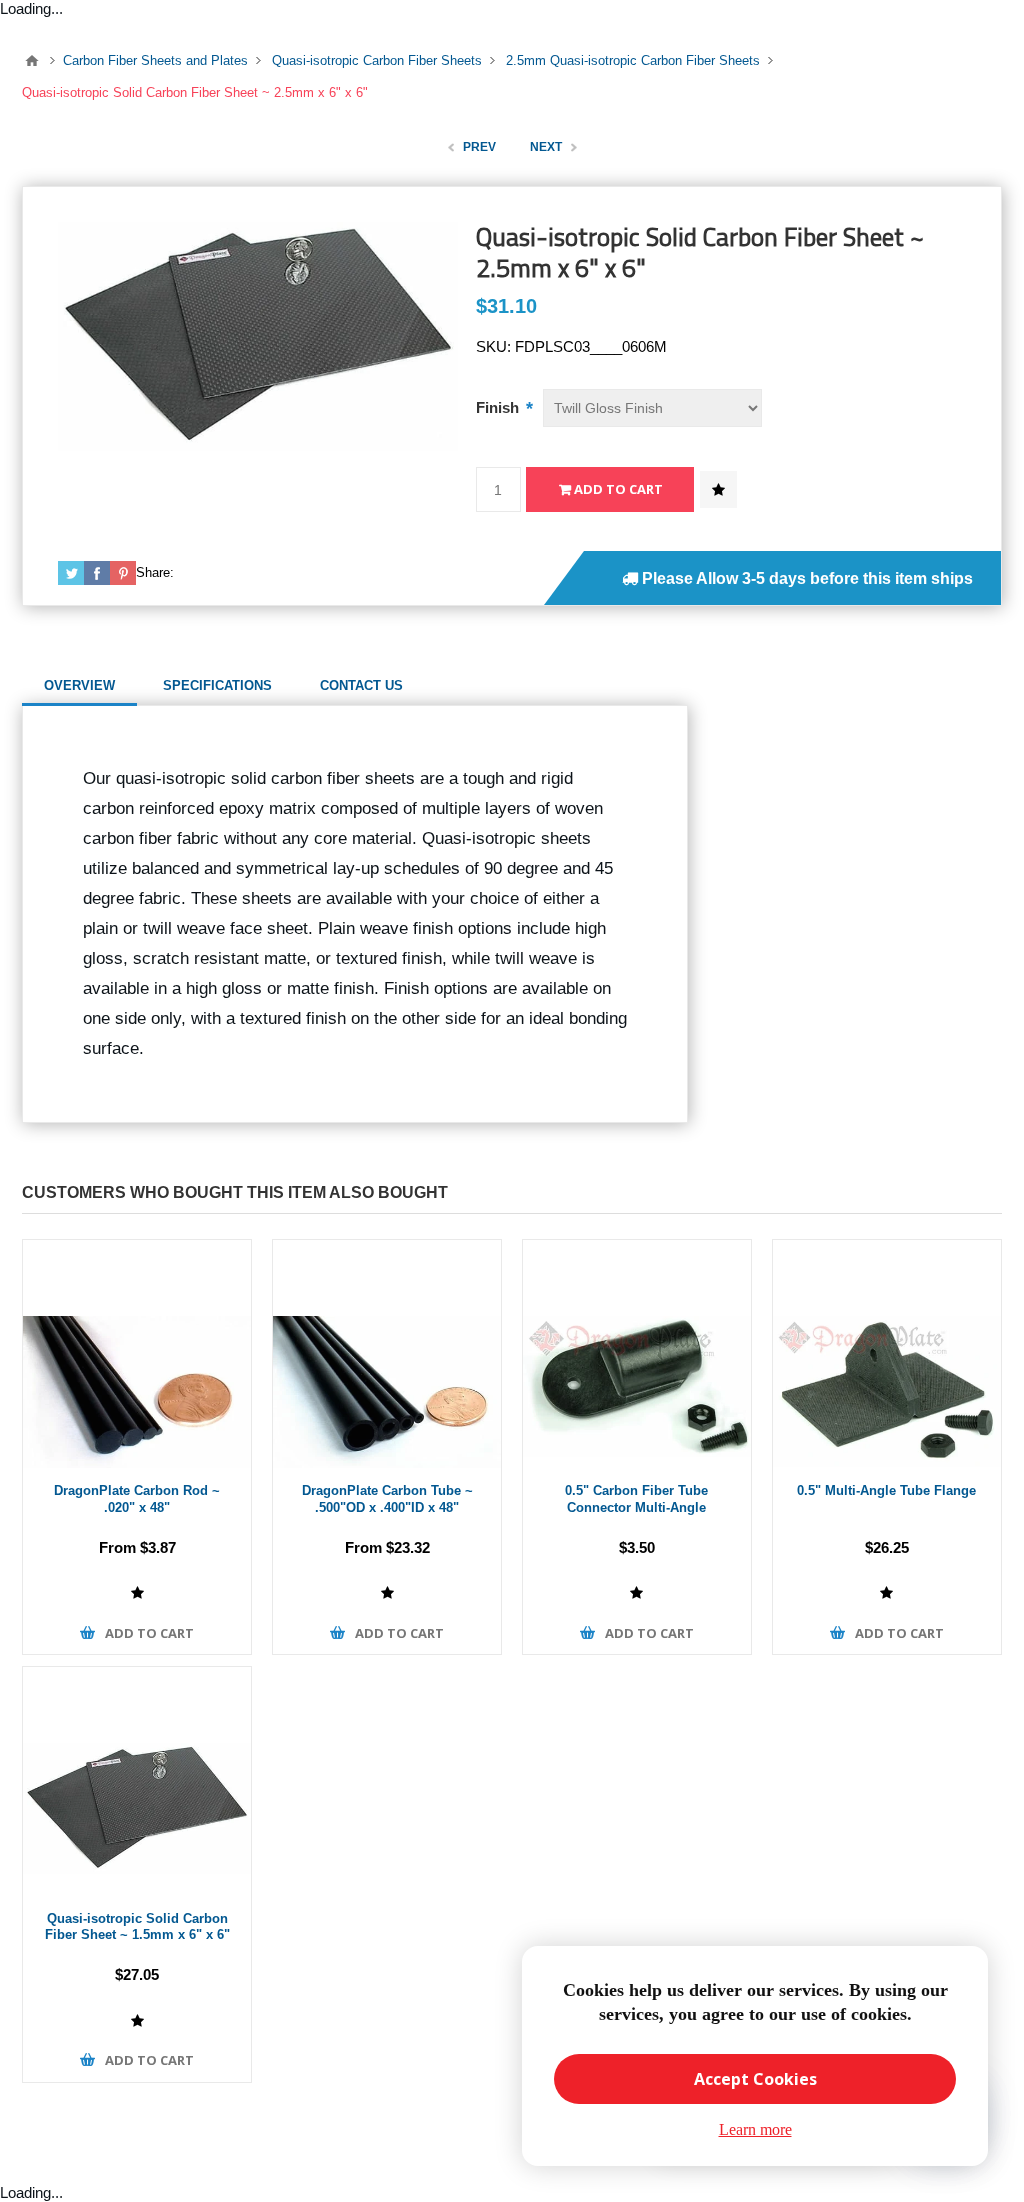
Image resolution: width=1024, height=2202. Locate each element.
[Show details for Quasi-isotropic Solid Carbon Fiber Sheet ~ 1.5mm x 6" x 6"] (137, 1781)
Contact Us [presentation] (361, 685)
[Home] (32, 61)
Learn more (755, 2129)
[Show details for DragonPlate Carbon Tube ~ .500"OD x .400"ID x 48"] (387, 1354)
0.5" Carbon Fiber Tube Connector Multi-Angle (636, 1499)
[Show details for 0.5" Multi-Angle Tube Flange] (887, 1354)
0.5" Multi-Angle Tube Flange (886, 1490)
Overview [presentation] (79, 685)
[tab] (79, 686)
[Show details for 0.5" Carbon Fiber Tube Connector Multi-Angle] (637, 1354)
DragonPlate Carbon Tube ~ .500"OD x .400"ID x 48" (387, 1499)
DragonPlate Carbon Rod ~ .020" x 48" (137, 1499)
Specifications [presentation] (217, 685)
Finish (499, 407)
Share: (155, 572)
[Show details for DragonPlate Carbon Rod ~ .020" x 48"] (137, 1354)
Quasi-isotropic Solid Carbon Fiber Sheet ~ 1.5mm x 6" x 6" (137, 1927)
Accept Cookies (755, 2079)
